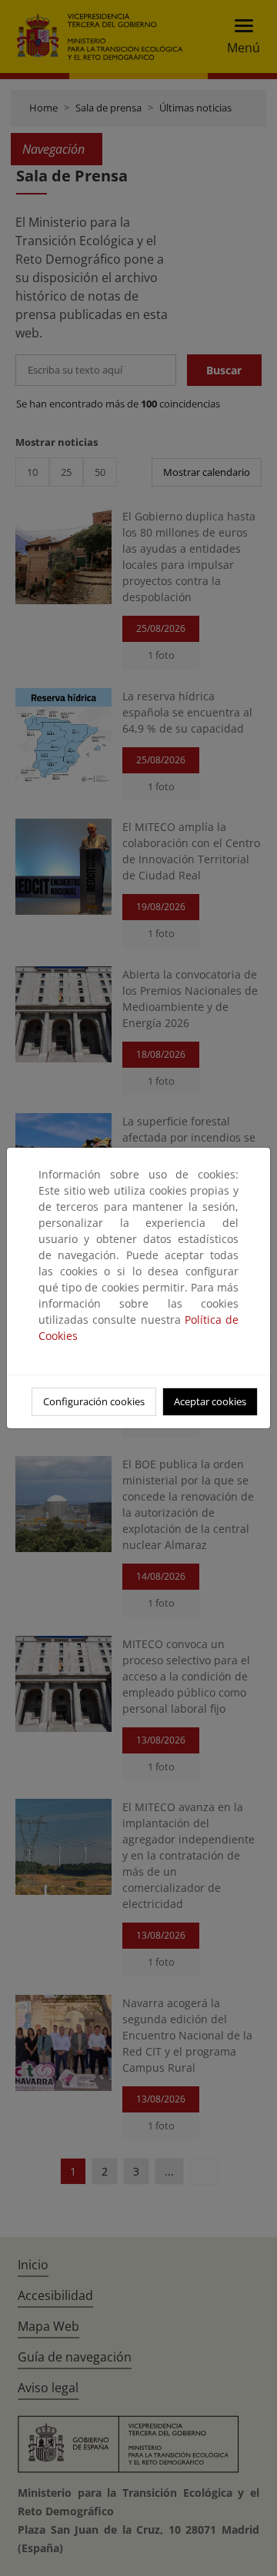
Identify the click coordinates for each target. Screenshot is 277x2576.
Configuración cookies (94, 1401)
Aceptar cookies (210, 1401)
